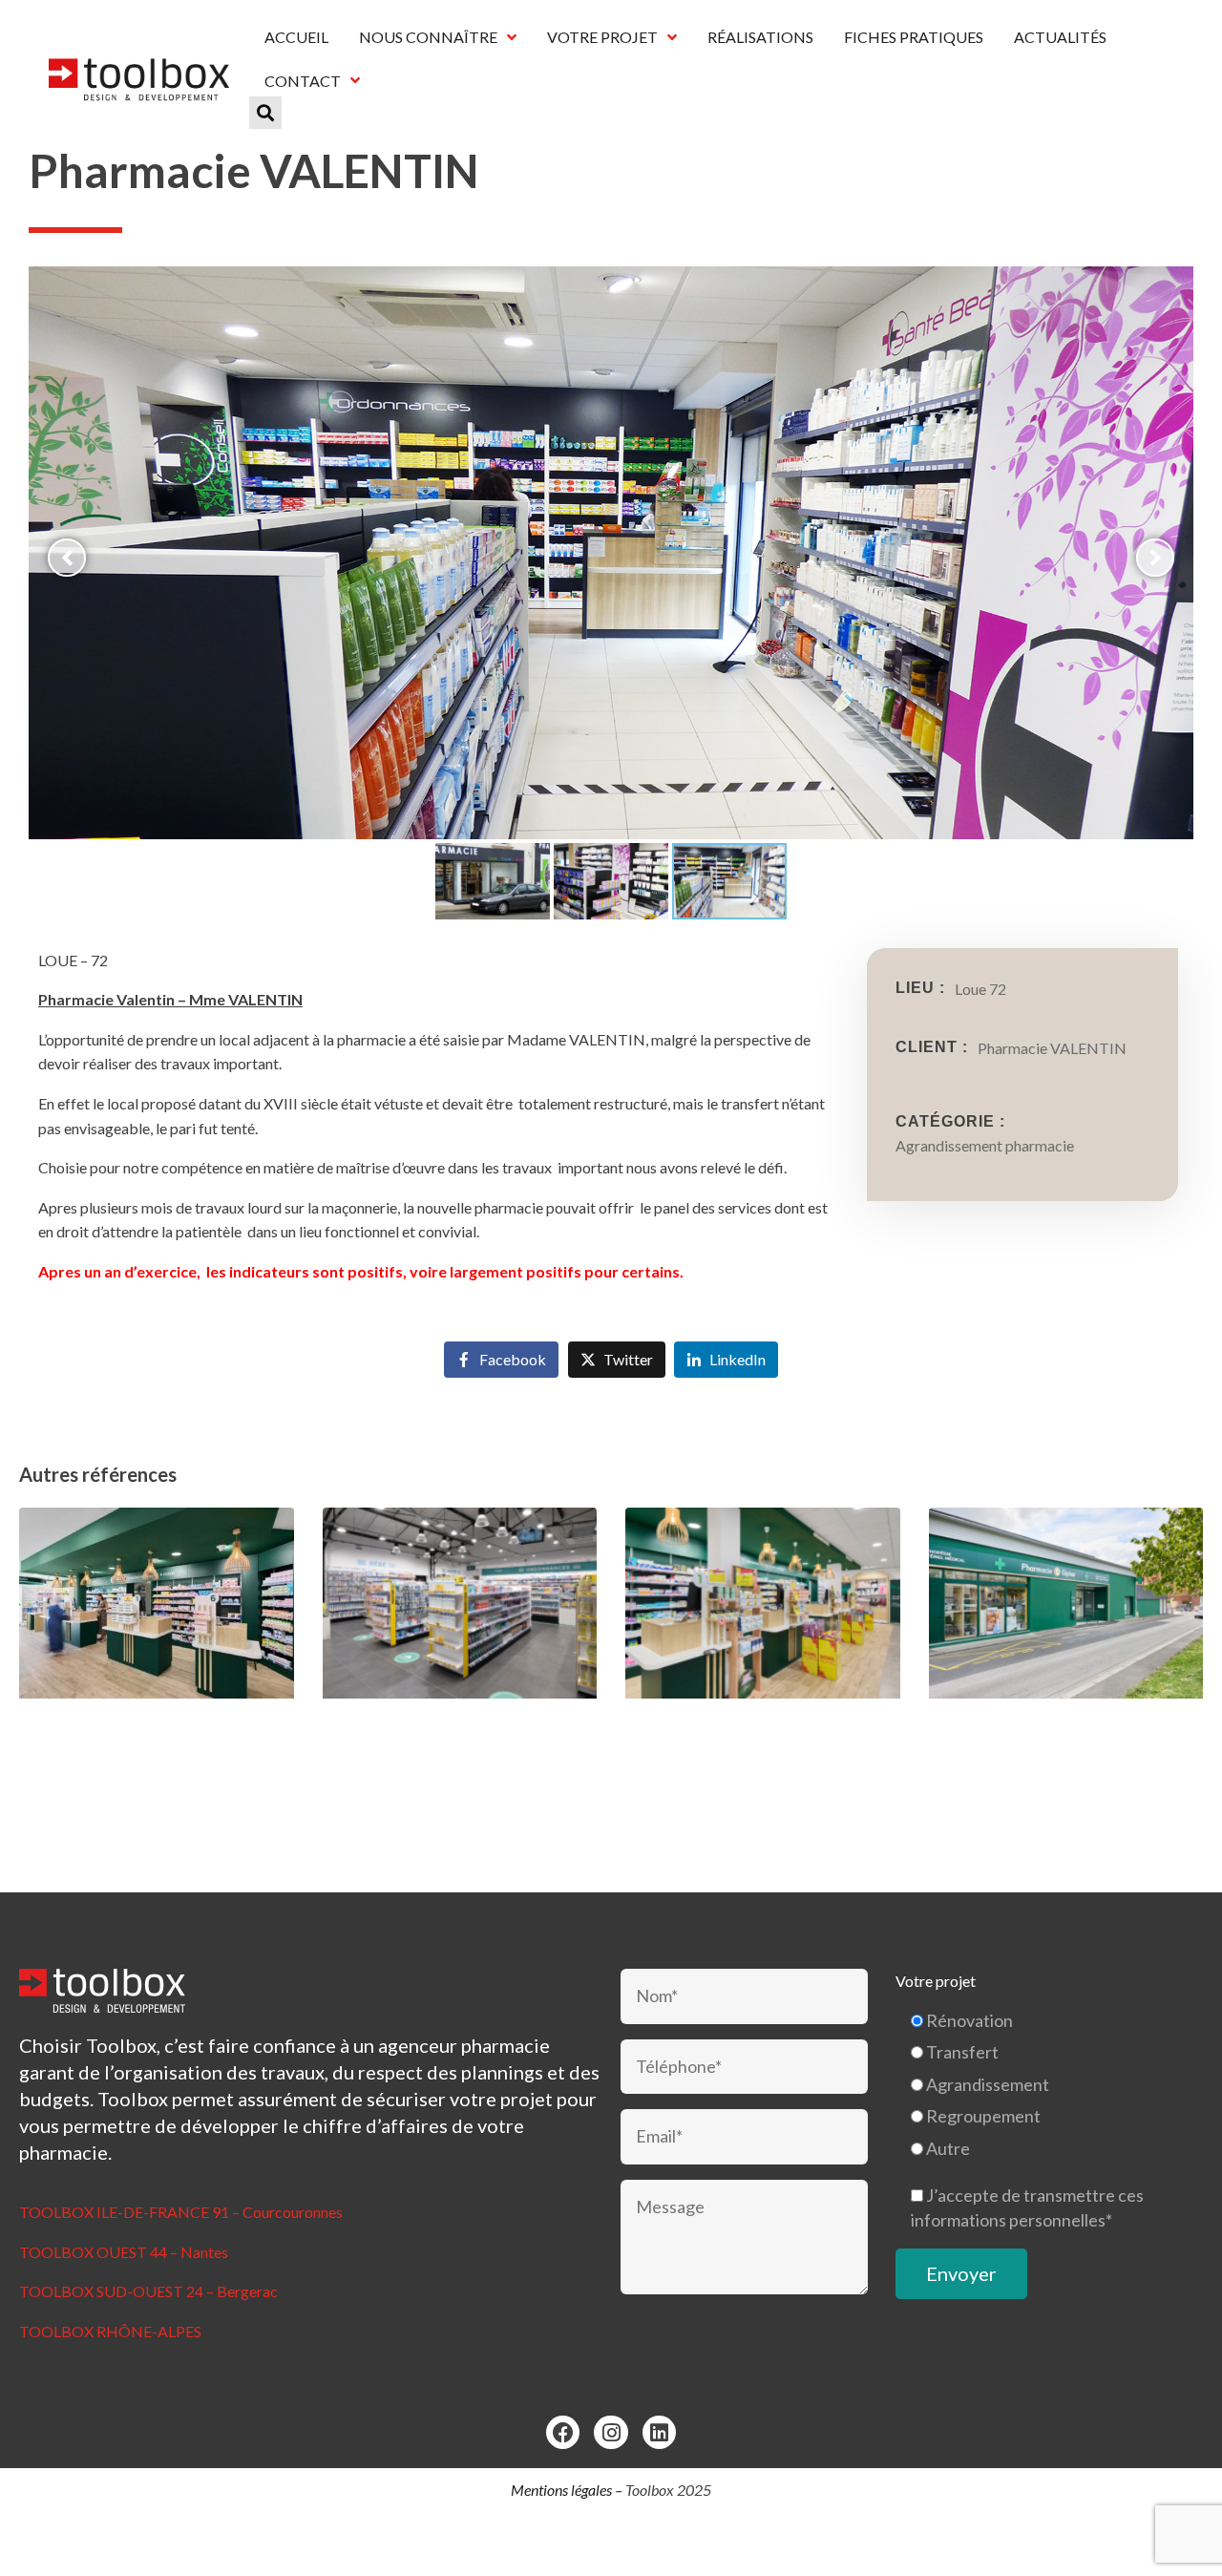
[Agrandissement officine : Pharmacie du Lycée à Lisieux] (1066, 1638)
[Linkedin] (659, 2432)
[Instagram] (611, 2432)
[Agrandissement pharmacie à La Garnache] (763, 1638)
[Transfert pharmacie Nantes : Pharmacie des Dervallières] (157, 1638)
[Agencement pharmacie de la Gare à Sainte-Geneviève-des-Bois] (460, 1638)
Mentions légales (561, 2490)
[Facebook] (563, 2432)
